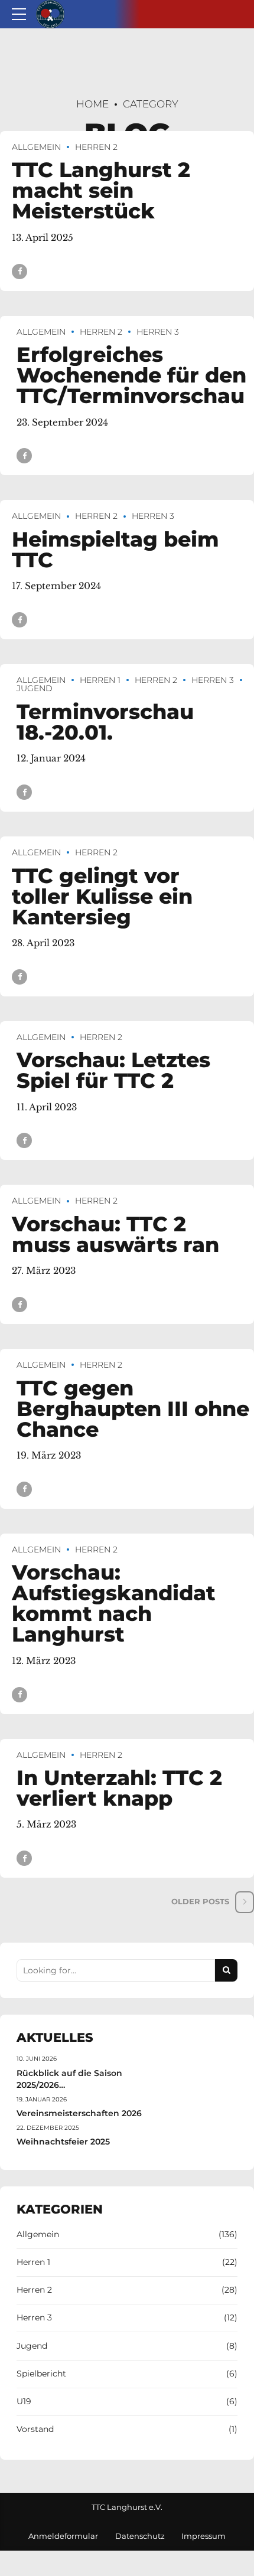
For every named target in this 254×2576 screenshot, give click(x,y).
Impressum (203, 2536)
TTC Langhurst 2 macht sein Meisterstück (101, 190)
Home (92, 104)
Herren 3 (158, 332)
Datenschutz (140, 2536)
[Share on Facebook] (19, 272)
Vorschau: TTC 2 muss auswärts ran (115, 1234)
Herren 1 (100, 680)
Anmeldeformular (63, 2536)
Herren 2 (96, 147)
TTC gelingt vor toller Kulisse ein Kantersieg (102, 896)
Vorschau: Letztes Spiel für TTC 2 (113, 1070)
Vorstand (35, 2429)
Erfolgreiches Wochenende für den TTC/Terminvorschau (131, 375)
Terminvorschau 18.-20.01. (105, 722)
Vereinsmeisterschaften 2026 (79, 2113)
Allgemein (36, 147)
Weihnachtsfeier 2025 (63, 2142)
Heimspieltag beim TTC (115, 550)
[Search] (226, 1970)
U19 (24, 2401)
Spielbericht (41, 2374)
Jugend (32, 2346)
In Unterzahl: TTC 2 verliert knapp (119, 1788)
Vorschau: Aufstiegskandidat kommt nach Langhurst (114, 1603)
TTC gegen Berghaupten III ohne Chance (133, 1409)
